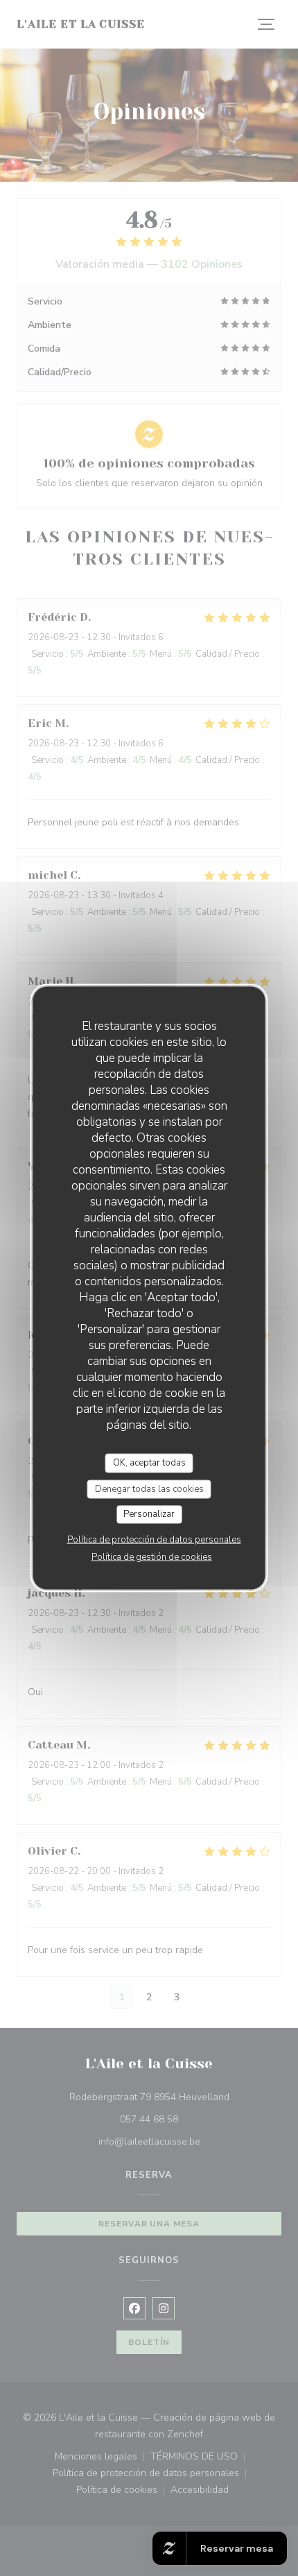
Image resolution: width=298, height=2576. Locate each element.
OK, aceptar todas (149, 1463)
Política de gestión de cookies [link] (152, 1556)
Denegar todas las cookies (149, 1488)
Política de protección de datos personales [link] (154, 1539)
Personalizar (149, 1514)
